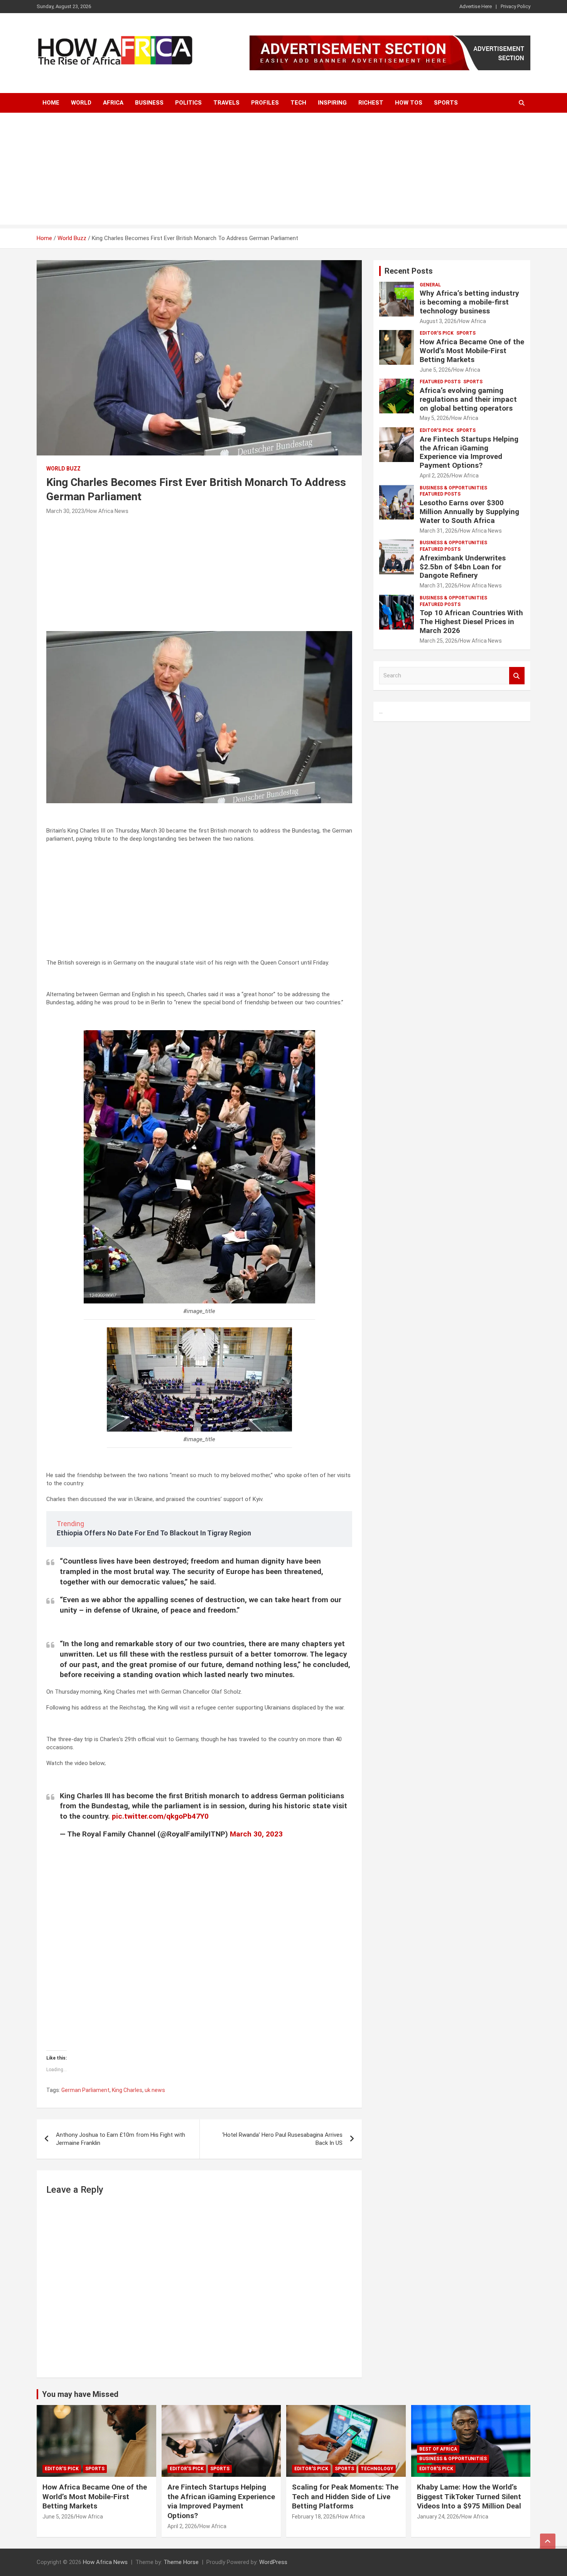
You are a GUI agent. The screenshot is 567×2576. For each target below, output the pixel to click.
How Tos (409, 103)
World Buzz (63, 469)
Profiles (265, 103)
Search (517, 676)
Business (149, 103)
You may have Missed (80, 2394)
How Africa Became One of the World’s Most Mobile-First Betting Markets (472, 351)
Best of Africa (438, 2449)
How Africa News (107, 511)
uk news (155, 2090)
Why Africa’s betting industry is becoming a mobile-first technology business (469, 302)
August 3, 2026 (438, 321)
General (430, 285)
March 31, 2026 (439, 531)
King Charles (127, 2090)
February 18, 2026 (314, 2517)
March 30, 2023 (65, 511)
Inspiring (332, 103)
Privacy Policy (516, 6)
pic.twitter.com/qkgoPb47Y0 (160, 1816)
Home (51, 103)
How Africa (472, 321)
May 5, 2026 (434, 418)
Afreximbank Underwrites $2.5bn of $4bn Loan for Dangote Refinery (463, 567)
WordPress (273, 2562)
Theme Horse (181, 2562)
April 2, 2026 (435, 476)
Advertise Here (476, 6)
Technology (377, 2469)
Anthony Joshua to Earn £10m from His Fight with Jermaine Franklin (121, 2139)
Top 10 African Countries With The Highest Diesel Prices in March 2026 (471, 622)
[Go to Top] (548, 2541)
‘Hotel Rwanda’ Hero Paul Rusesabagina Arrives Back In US (282, 2139)
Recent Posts (409, 271)
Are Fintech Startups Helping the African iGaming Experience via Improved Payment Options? (469, 452)
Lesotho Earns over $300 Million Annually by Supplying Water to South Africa (469, 512)
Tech (298, 103)
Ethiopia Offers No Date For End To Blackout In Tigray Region (154, 1533)
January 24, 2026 (438, 2517)
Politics (188, 103)
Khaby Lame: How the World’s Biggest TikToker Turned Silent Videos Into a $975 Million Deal (469, 2496)
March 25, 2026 (439, 641)
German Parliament (85, 2090)
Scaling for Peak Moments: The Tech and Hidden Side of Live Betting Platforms (345, 2496)
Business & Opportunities (453, 488)
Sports (446, 103)
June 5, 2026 (435, 370)
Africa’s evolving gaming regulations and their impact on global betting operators (468, 399)
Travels (226, 103)
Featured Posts (440, 382)
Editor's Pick (437, 333)
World (81, 103)
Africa (113, 103)
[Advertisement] (283, 171)
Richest (371, 103)
